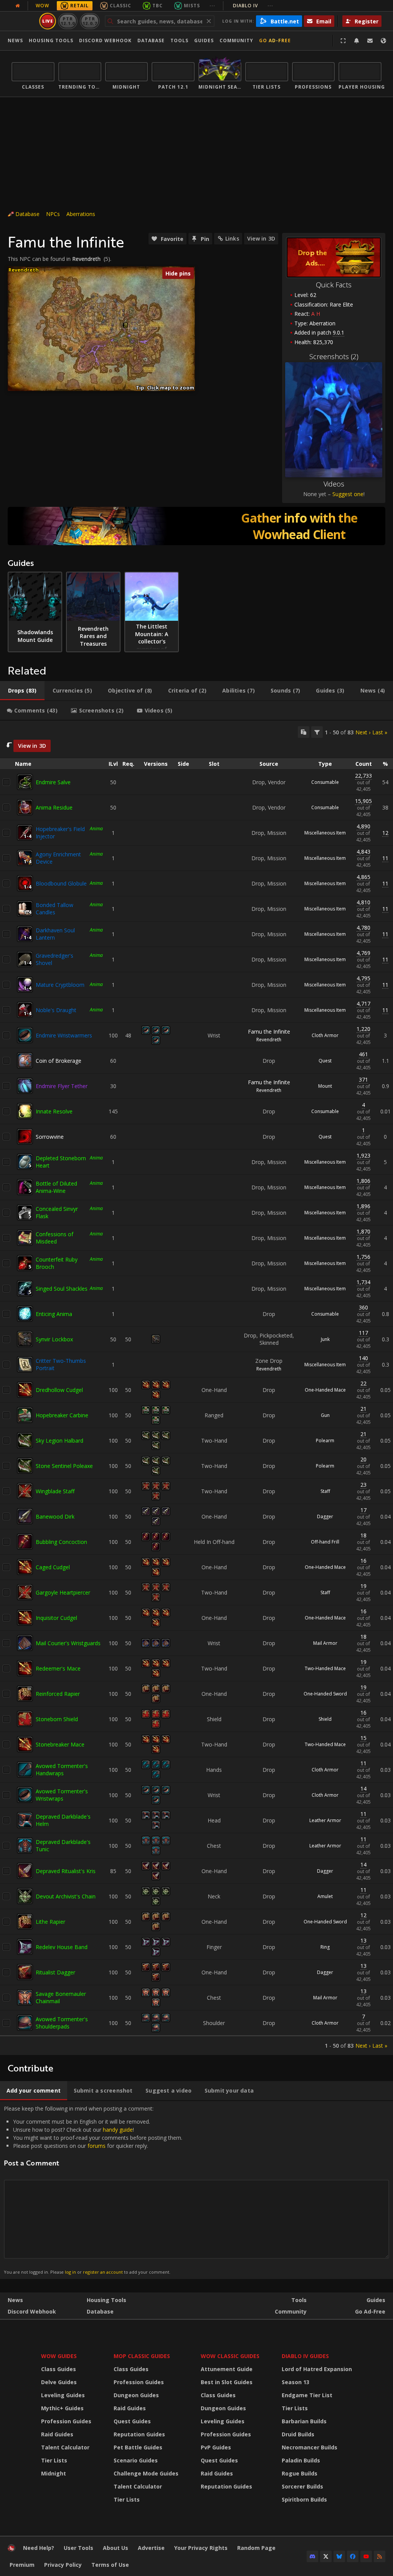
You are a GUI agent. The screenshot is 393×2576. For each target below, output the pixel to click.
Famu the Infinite (269, 1032)
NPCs (53, 214)
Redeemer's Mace (58, 1668)
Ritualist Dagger (55, 1972)
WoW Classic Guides (230, 2356)
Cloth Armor (325, 1035)
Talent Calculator (65, 2447)
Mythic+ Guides (62, 2408)
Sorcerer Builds (302, 2486)
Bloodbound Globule (61, 883)
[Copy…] (304, 732)
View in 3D (261, 238)
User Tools (78, 2548)
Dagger (325, 1516)
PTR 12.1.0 (68, 21)
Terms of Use (110, 2565)
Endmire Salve (53, 782)
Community (236, 40)
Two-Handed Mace (325, 1668)
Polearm (325, 1441)
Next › (363, 732)
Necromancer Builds (310, 2447)
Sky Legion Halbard (59, 1441)
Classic (121, 6)
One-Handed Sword (325, 1694)
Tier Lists (54, 2460)
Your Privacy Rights (201, 2548)
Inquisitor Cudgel (56, 1618)
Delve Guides (59, 2382)
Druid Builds (298, 2434)
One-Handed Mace (325, 1390)
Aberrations (81, 214)
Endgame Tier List (307, 2395)
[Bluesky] (339, 2556)
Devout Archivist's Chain (66, 1896)
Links (232, 238)
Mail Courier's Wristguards (68, 1643)
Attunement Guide (227, 2369)
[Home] (12, 2550)
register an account (103, 2272)
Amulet (325, 1896)
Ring (325, 1947)
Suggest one (348, 494)
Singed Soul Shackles (62, 1289)
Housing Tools (107, 2300)
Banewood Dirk (55, 1516)
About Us (116, 2548)
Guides (204, 40)
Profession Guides (66, 2421)
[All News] (18, 6)
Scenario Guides (136, 2460)
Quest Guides (132, 2421)
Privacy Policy (63, 2565)
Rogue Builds (300, 2473)
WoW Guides (59, 2356)
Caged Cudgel (53, 1567)
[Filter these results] (317, 732)
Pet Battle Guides (138, 2447)
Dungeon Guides (136, 2395)
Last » (380, 732)
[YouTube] (366, 2556)
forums (97, 2146)
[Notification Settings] (357, 41)
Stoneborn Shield (57, 1719)
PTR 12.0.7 (90, 21)
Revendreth (86, 259)
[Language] (383, 41)
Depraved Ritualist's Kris (66, 1871)
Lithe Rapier (50, 1922)
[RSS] (380, 2556)
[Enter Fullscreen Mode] (343, 41)
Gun (325, 1415)
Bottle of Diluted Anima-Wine (56, 1187)
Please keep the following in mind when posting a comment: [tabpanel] (93, 2190)
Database (151, 40)
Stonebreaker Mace (60, 1744)
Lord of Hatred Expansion (317, 2369)
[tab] (22, 691)
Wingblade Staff (55, 1491)
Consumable (325, 782)
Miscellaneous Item (325, 833)
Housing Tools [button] (51, 40)
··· (212, 6)
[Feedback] (370, 41)
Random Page (256, 2548)
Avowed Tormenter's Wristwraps (62, 1795)
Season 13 (296, 2382)
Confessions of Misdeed (54, 1238)
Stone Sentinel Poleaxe (64, 1466)
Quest (325, 1061)
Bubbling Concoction (61, 1542)
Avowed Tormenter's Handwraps (62, 1770)
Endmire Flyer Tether (62, 1086)
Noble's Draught (56, 1010)
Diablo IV (253, 6)
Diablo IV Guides (305, 2356)
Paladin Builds (301, 2460)
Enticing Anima (54, 1314)
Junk (325, 1339)
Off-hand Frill (325, 1542)
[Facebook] (353, 2556)
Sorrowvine (50, 1137)
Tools (299, 2300)
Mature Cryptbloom (60, 985)
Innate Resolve (54, 1111)
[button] (126, 324)
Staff (325, 1491)
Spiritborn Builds (304, 2499)
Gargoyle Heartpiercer (63, 1592)
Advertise (151, 2548)
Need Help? (39, 2548)
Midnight (54, 2473)
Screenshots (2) (334, 356)
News (15, 40)
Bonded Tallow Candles (54, 909)
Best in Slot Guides (227, 2382)
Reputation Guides (139, 2434)
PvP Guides (216, 2447)
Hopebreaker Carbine (62, 1415)
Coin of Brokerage (59, 1061)
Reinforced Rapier (58, 1694)
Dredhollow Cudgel (59, 1390)
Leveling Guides (63, 2395)
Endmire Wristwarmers (64, 1035)
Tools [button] (179, 40)
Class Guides (59, 2369)
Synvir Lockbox (54, 1339)
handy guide (118, 2130)
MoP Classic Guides (142, 2356)
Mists (192, 6)
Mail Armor (325, 1643)
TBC (158, 6)
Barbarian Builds (304, 2421)
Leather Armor (325, 1820)
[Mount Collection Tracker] (196, 526)
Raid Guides (57, 2434)
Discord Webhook (105, 40)
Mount (325, 1086)
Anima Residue (54, 807)
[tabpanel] (196, 1388)
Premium (22, 2565)
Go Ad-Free (275, 40)
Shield (325, 1719)
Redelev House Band (62, 1947)
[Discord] (312, 2556)
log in (70, 2272)
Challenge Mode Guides (146, 2473)
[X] (326, 2556)
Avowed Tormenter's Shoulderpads (62, 2023)
